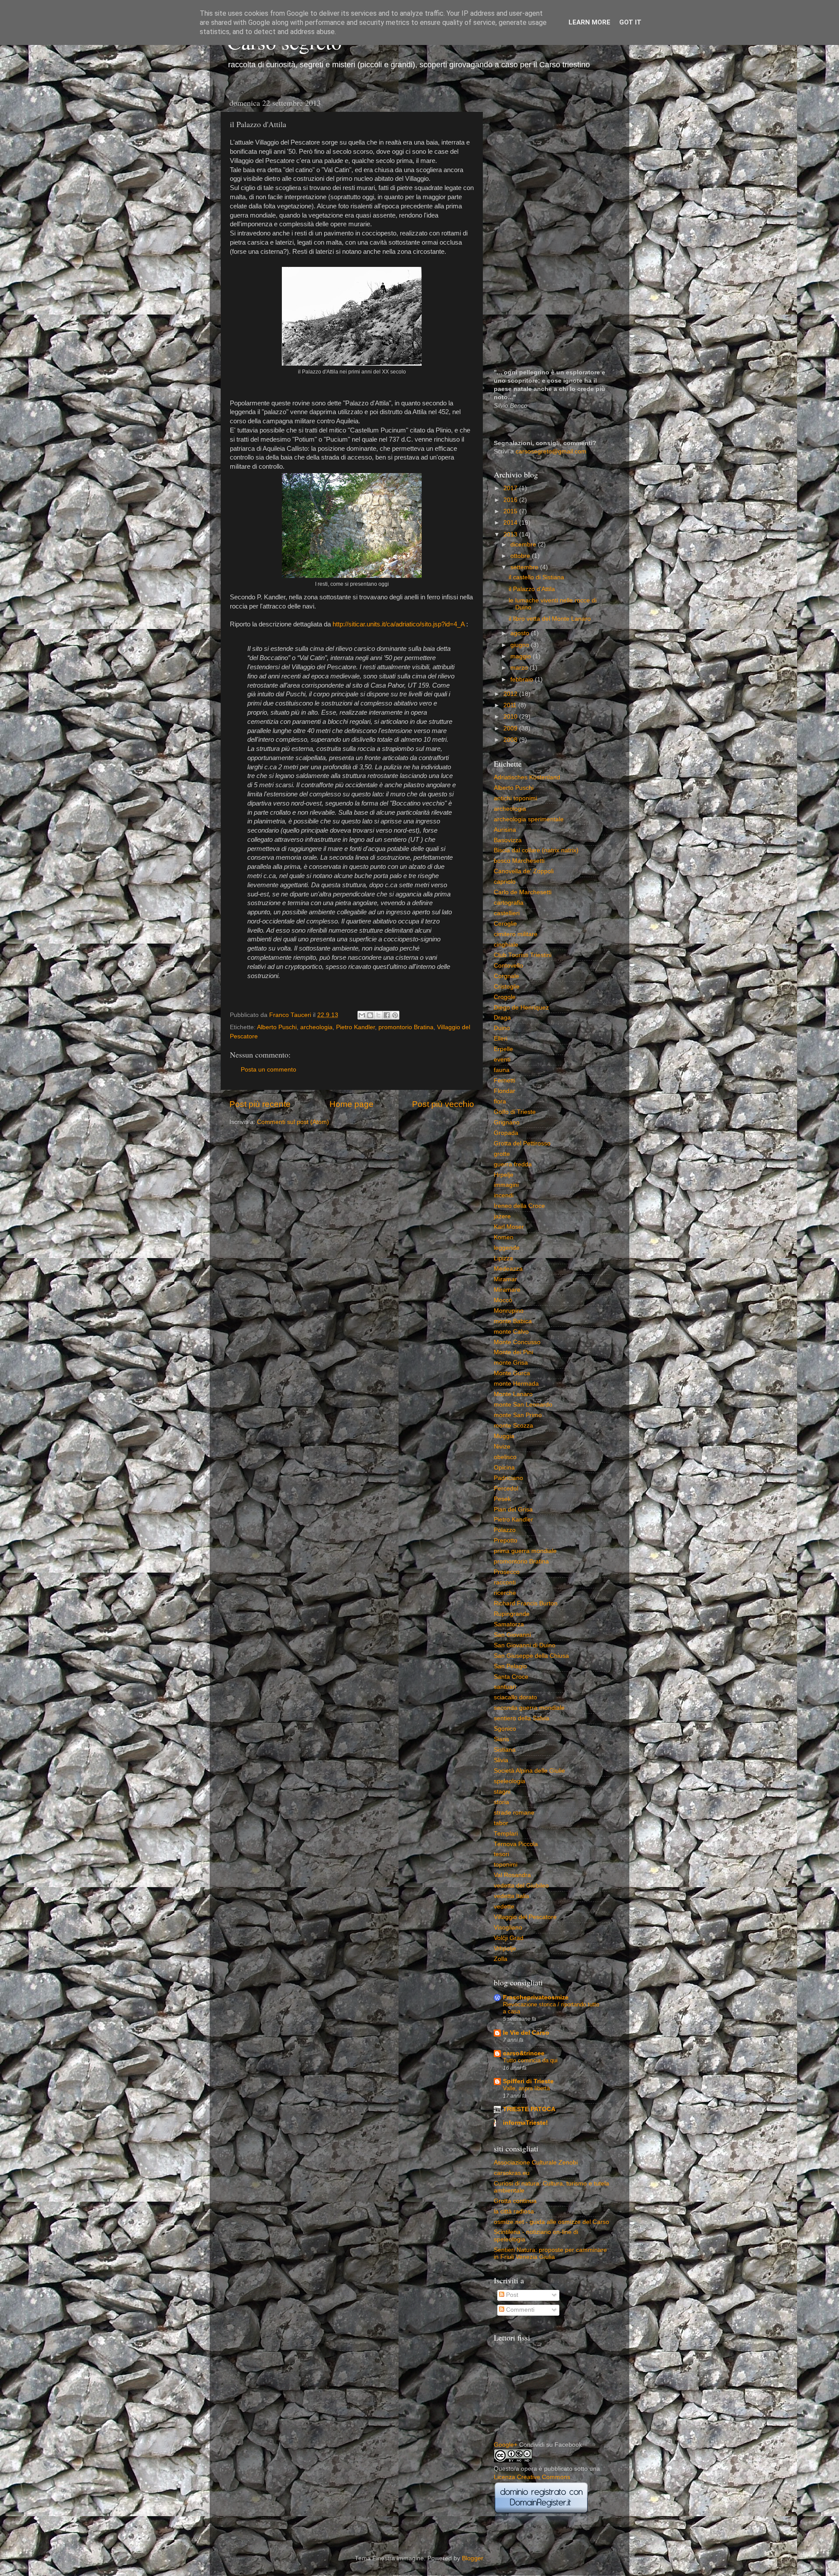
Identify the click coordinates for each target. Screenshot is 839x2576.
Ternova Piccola (516, 1844)
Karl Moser (509, 1227)
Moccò (503, 1300)
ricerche (505, 1593)
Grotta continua (515, 2201)
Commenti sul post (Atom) (293, 1122)
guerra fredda (513, 1164)
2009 (511, 728)
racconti (505, 1582)
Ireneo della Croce (519, 1206)
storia (501, 1802)
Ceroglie (505, 924)
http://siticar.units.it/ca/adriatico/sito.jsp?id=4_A (399, 624)
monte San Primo (518, 1415)
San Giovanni (512, 1635)
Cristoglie (507, 987)
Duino (502, 1028)
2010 (511, 717)
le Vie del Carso (526, 2033)
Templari (506, 1834)
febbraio (523, 679)
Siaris (501, 1739)
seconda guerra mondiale (529, 1708)
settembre (525, 567)
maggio (522, 656)
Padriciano (508, 1478)
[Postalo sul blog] (370, 1015)
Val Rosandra (512, 1875)
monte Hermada (516, 1384)
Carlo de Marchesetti (523, 892)
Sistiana (505, 1750)
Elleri (501, 1039)
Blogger (472, 2558)
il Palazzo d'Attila (532, 589)
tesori (501, 1854)
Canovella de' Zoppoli (524, 871)
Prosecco (507, 1572)
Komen (504, 1237)
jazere (502, 1216)
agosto (521, 633)
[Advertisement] (552, 225)
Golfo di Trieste (515, 1112)
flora (500, 1101)
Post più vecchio (443, 1104)
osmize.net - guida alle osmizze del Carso (551, 2222)
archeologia (316, 1027)
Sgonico (505, 1729)
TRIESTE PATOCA (529, 2109)
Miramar (505, 1279)
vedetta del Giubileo (521, 1886)
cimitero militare (516, 934)
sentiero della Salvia (522, 1718)
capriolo (505, 882)
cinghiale (506, 945)
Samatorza (509, 1624)
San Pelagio (510, 1666)
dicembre (524, 545)
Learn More (589, 22)
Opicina (504, 1468)
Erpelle (503, 1049)
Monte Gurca (512, 1373)
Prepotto (506, 1540)
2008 (511, 740)
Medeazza (508, 1269)
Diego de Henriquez (521, 1008)
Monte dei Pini (513, 1352)
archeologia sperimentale (529, 819)
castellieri (507, 913)
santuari (505, 1687)
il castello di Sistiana (536, 577)
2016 (511, 500)
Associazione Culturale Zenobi (536, 2163)
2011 (511, 705)
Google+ (506, 2445)
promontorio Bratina (406, 1027)
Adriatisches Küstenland (527, 777)
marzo (520, 668)
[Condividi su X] (378, 1015)
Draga (502, 1018)
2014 (511, 523)
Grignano (507, 1122)
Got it (630, 22)
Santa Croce (511, 1677)
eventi (502, 1060)
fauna (502, 1070)
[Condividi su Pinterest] (395, 1015)
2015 (511, 511)
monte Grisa (511, 1363)
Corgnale (506, 976)
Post (511, 2295)
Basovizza (508, 840)
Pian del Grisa (513, 1509)
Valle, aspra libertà (526, 2088)
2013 (511, 534)
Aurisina (505, 830)
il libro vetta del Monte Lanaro (550, 619)
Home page (352, 1104)
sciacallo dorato (515, 1697)
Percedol (506, 1489)
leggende (507, 1248)
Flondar (504, 1091)
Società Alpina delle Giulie (529, 1771)
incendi (504, 1195)
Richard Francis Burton (526, 1603)
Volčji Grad (509, 1938)
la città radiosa (514, 2211)
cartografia (509, 903)
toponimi (506, 1865)
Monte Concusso (517, 1342)
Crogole (505, 997)
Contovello (508, 966)
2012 (511, 694)
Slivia (501, 1760)
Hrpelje (504, 1175)
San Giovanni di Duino (525, 1645)
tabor (501, 1823)
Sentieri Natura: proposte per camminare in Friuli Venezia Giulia (550, 2253)
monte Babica (513, 1321)
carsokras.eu (512, 2173)
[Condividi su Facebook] (387, 1015)
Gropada (506, 1133)
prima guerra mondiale (525, 1551)
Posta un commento (269, 1070)
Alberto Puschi (277, 1027)
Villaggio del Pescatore (525, 1917)
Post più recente (260, 1104)
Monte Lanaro (513, 1394)
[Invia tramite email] (362, 1015)
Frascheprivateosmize (536, 1997)
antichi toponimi (515, 798)
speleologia (510, 1781)
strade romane (514, 1813)
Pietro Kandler (355, 1027)
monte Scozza (513, 1426)
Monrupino (509, 1311)
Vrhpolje (505, 1948)
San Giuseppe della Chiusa (531, 1656)
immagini (506, 1185)
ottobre (521, 556)
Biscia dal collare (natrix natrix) (536, 850)
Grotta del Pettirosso (522, 1143)
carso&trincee (524, 2053)
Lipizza (503, 1258)
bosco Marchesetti (519, 861)
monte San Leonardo (523, 1405)
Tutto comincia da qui (530, 2060)
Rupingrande (512, 1614)
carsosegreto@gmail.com (551, 451)
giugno (521, 645)
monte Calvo (511, 1332)
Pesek (502, 1499)
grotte (502, 1154)
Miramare (507, 1290)
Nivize (502, 1447)
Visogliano (508, 1928)
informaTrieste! (525, 2123)
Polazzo (505, 1530)
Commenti (519, 2310)
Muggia (504, 1436)
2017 (511, 488)
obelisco (505, 1457)
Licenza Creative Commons (532, 2477)
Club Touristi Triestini (523, 955)
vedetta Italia (511, 1896)
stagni (502, 1792)
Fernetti (504, 1081)
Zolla (501, 1959)
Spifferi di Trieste (528, 2081)
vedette (504, 1907)
